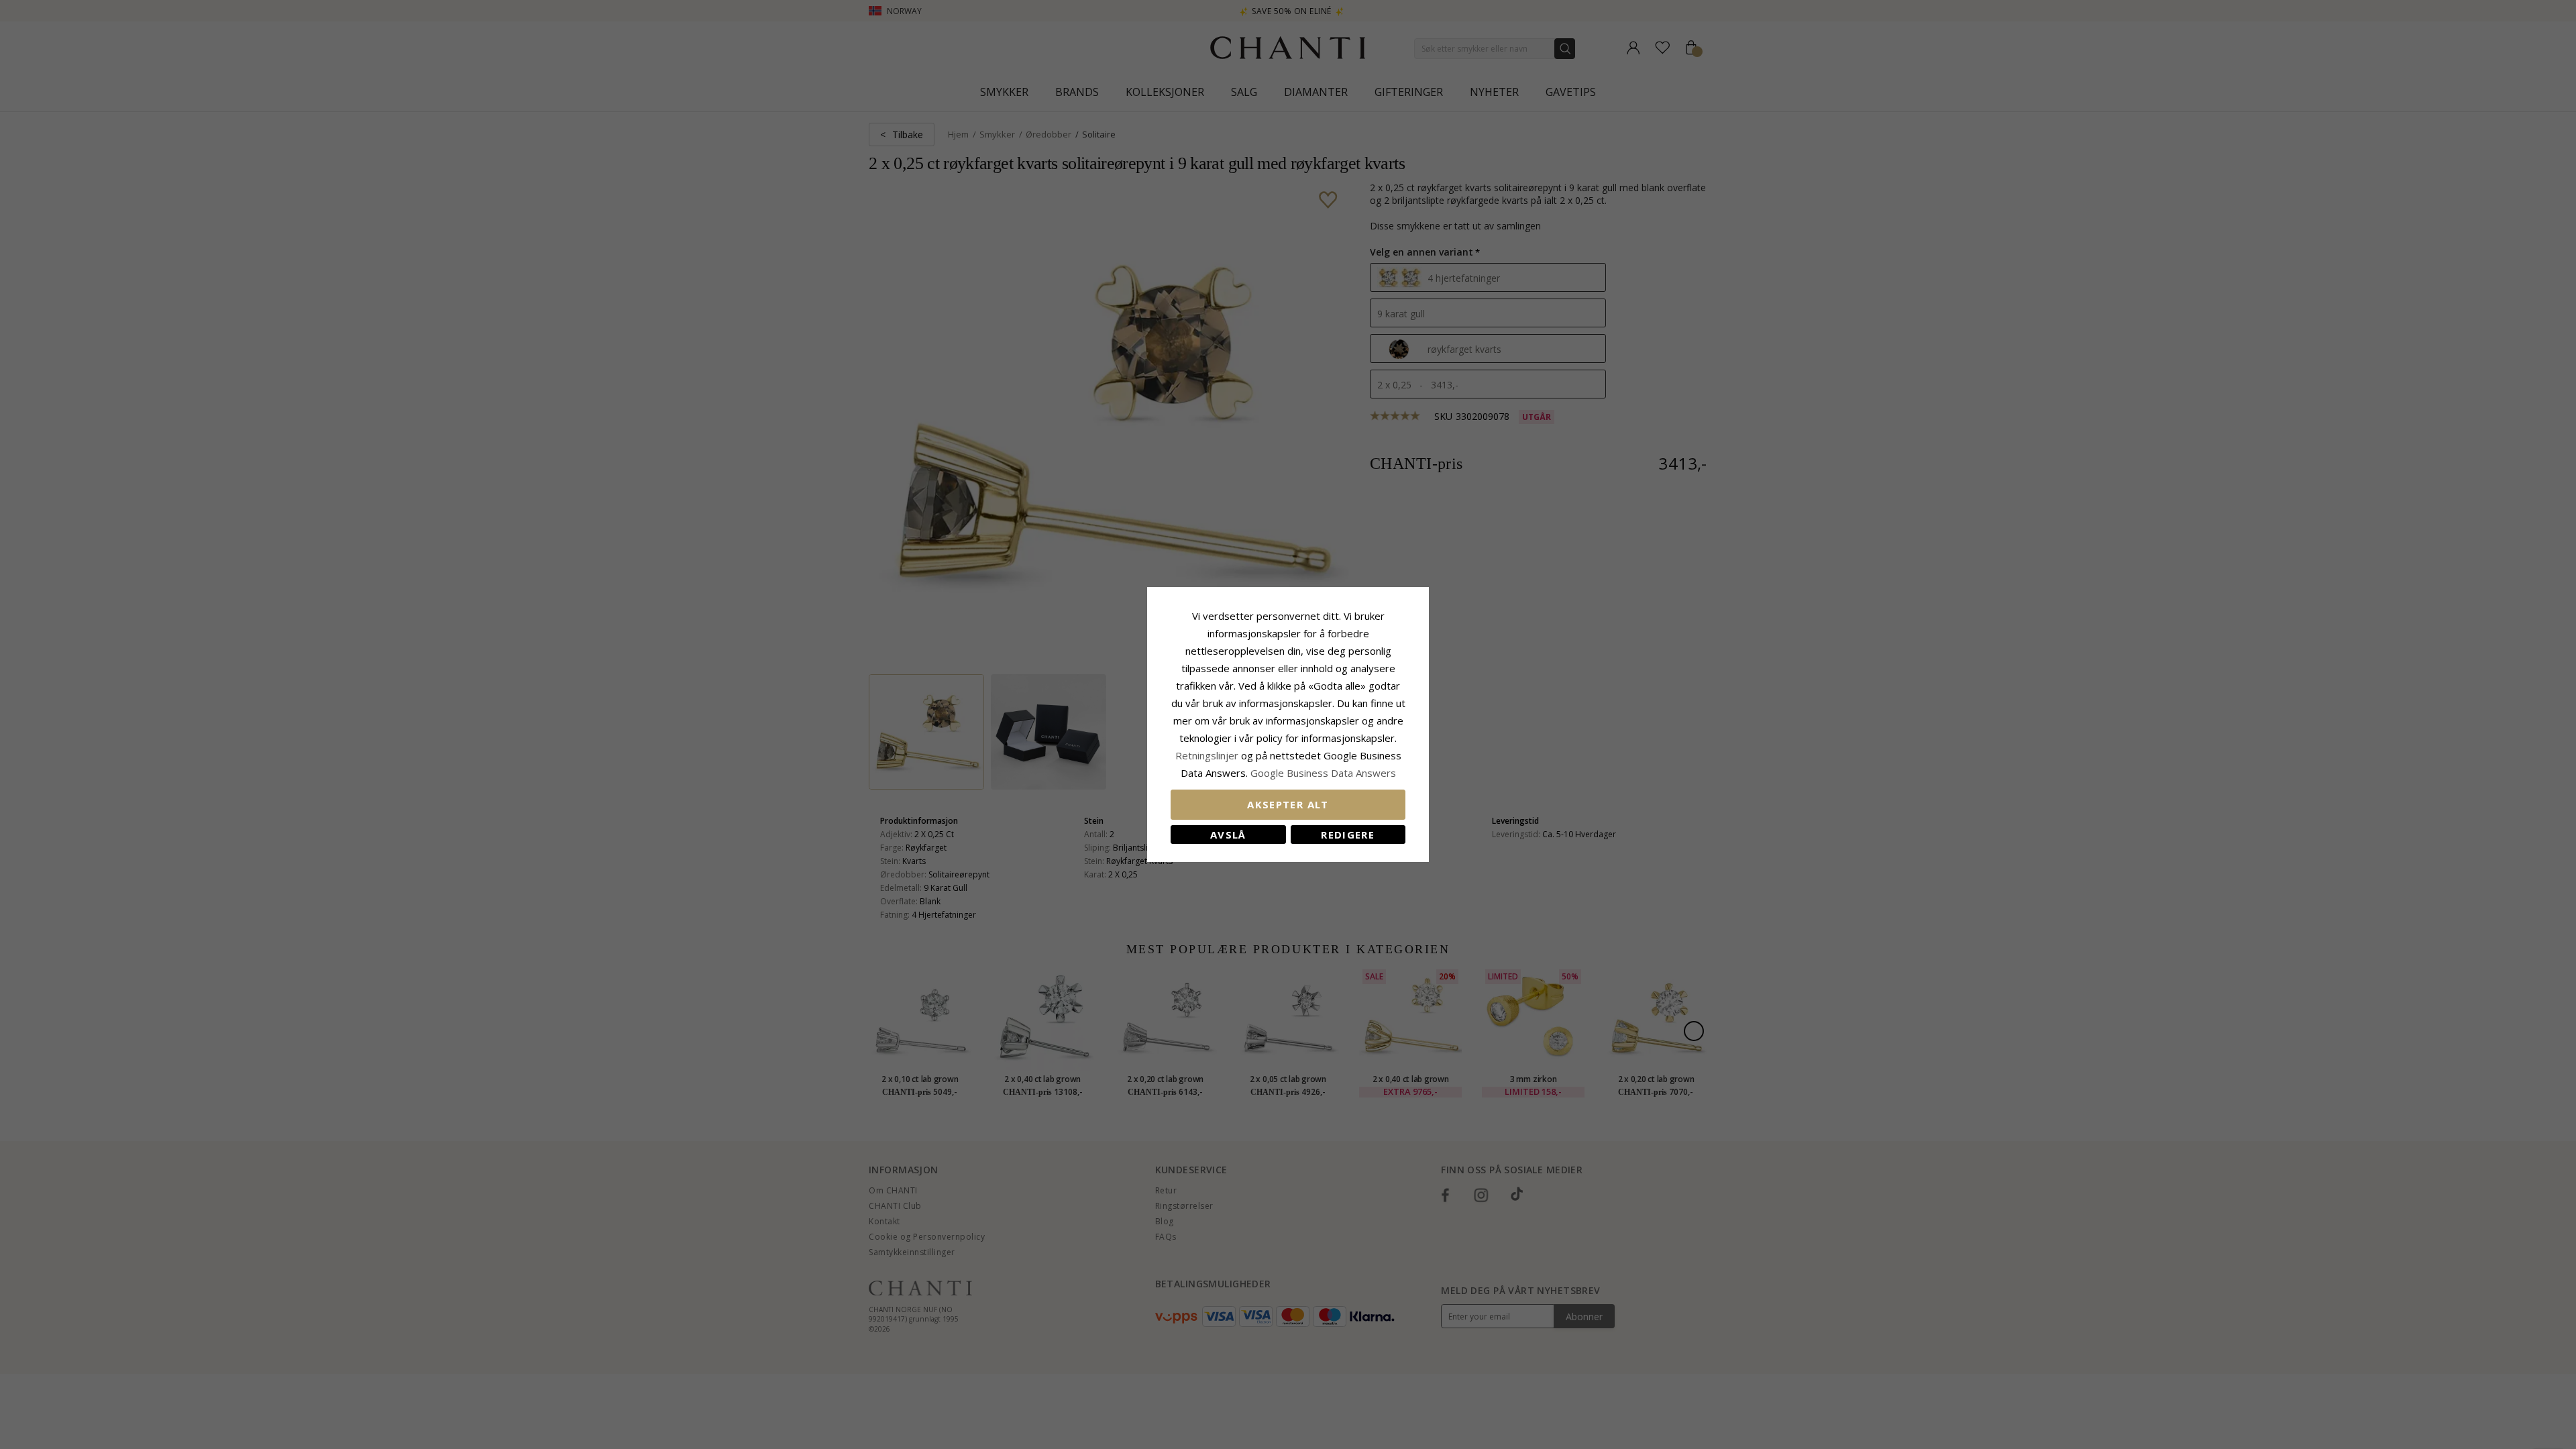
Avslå (1228, 835)
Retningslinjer (1208, 755)
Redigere (1348, 835)
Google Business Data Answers (1323, 773)
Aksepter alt (1288, 804)
